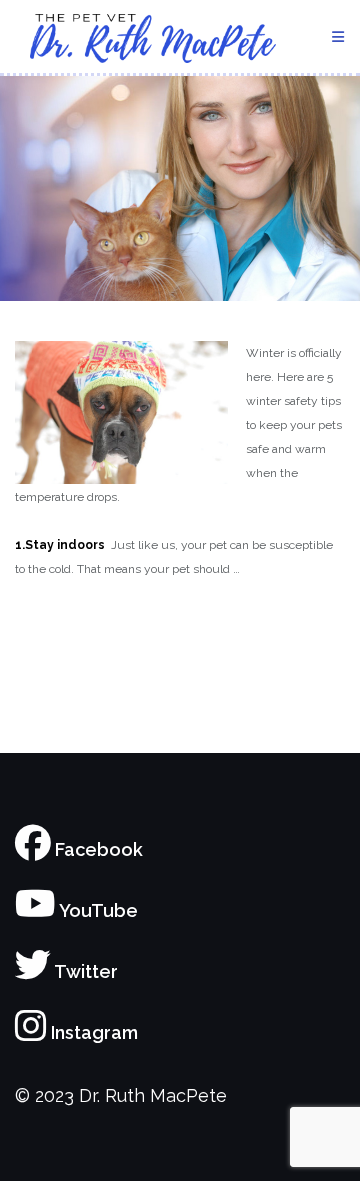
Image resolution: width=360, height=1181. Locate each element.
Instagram (92, 1032)
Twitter (84, 971)
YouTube (97, 910)
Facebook (97, 849)
